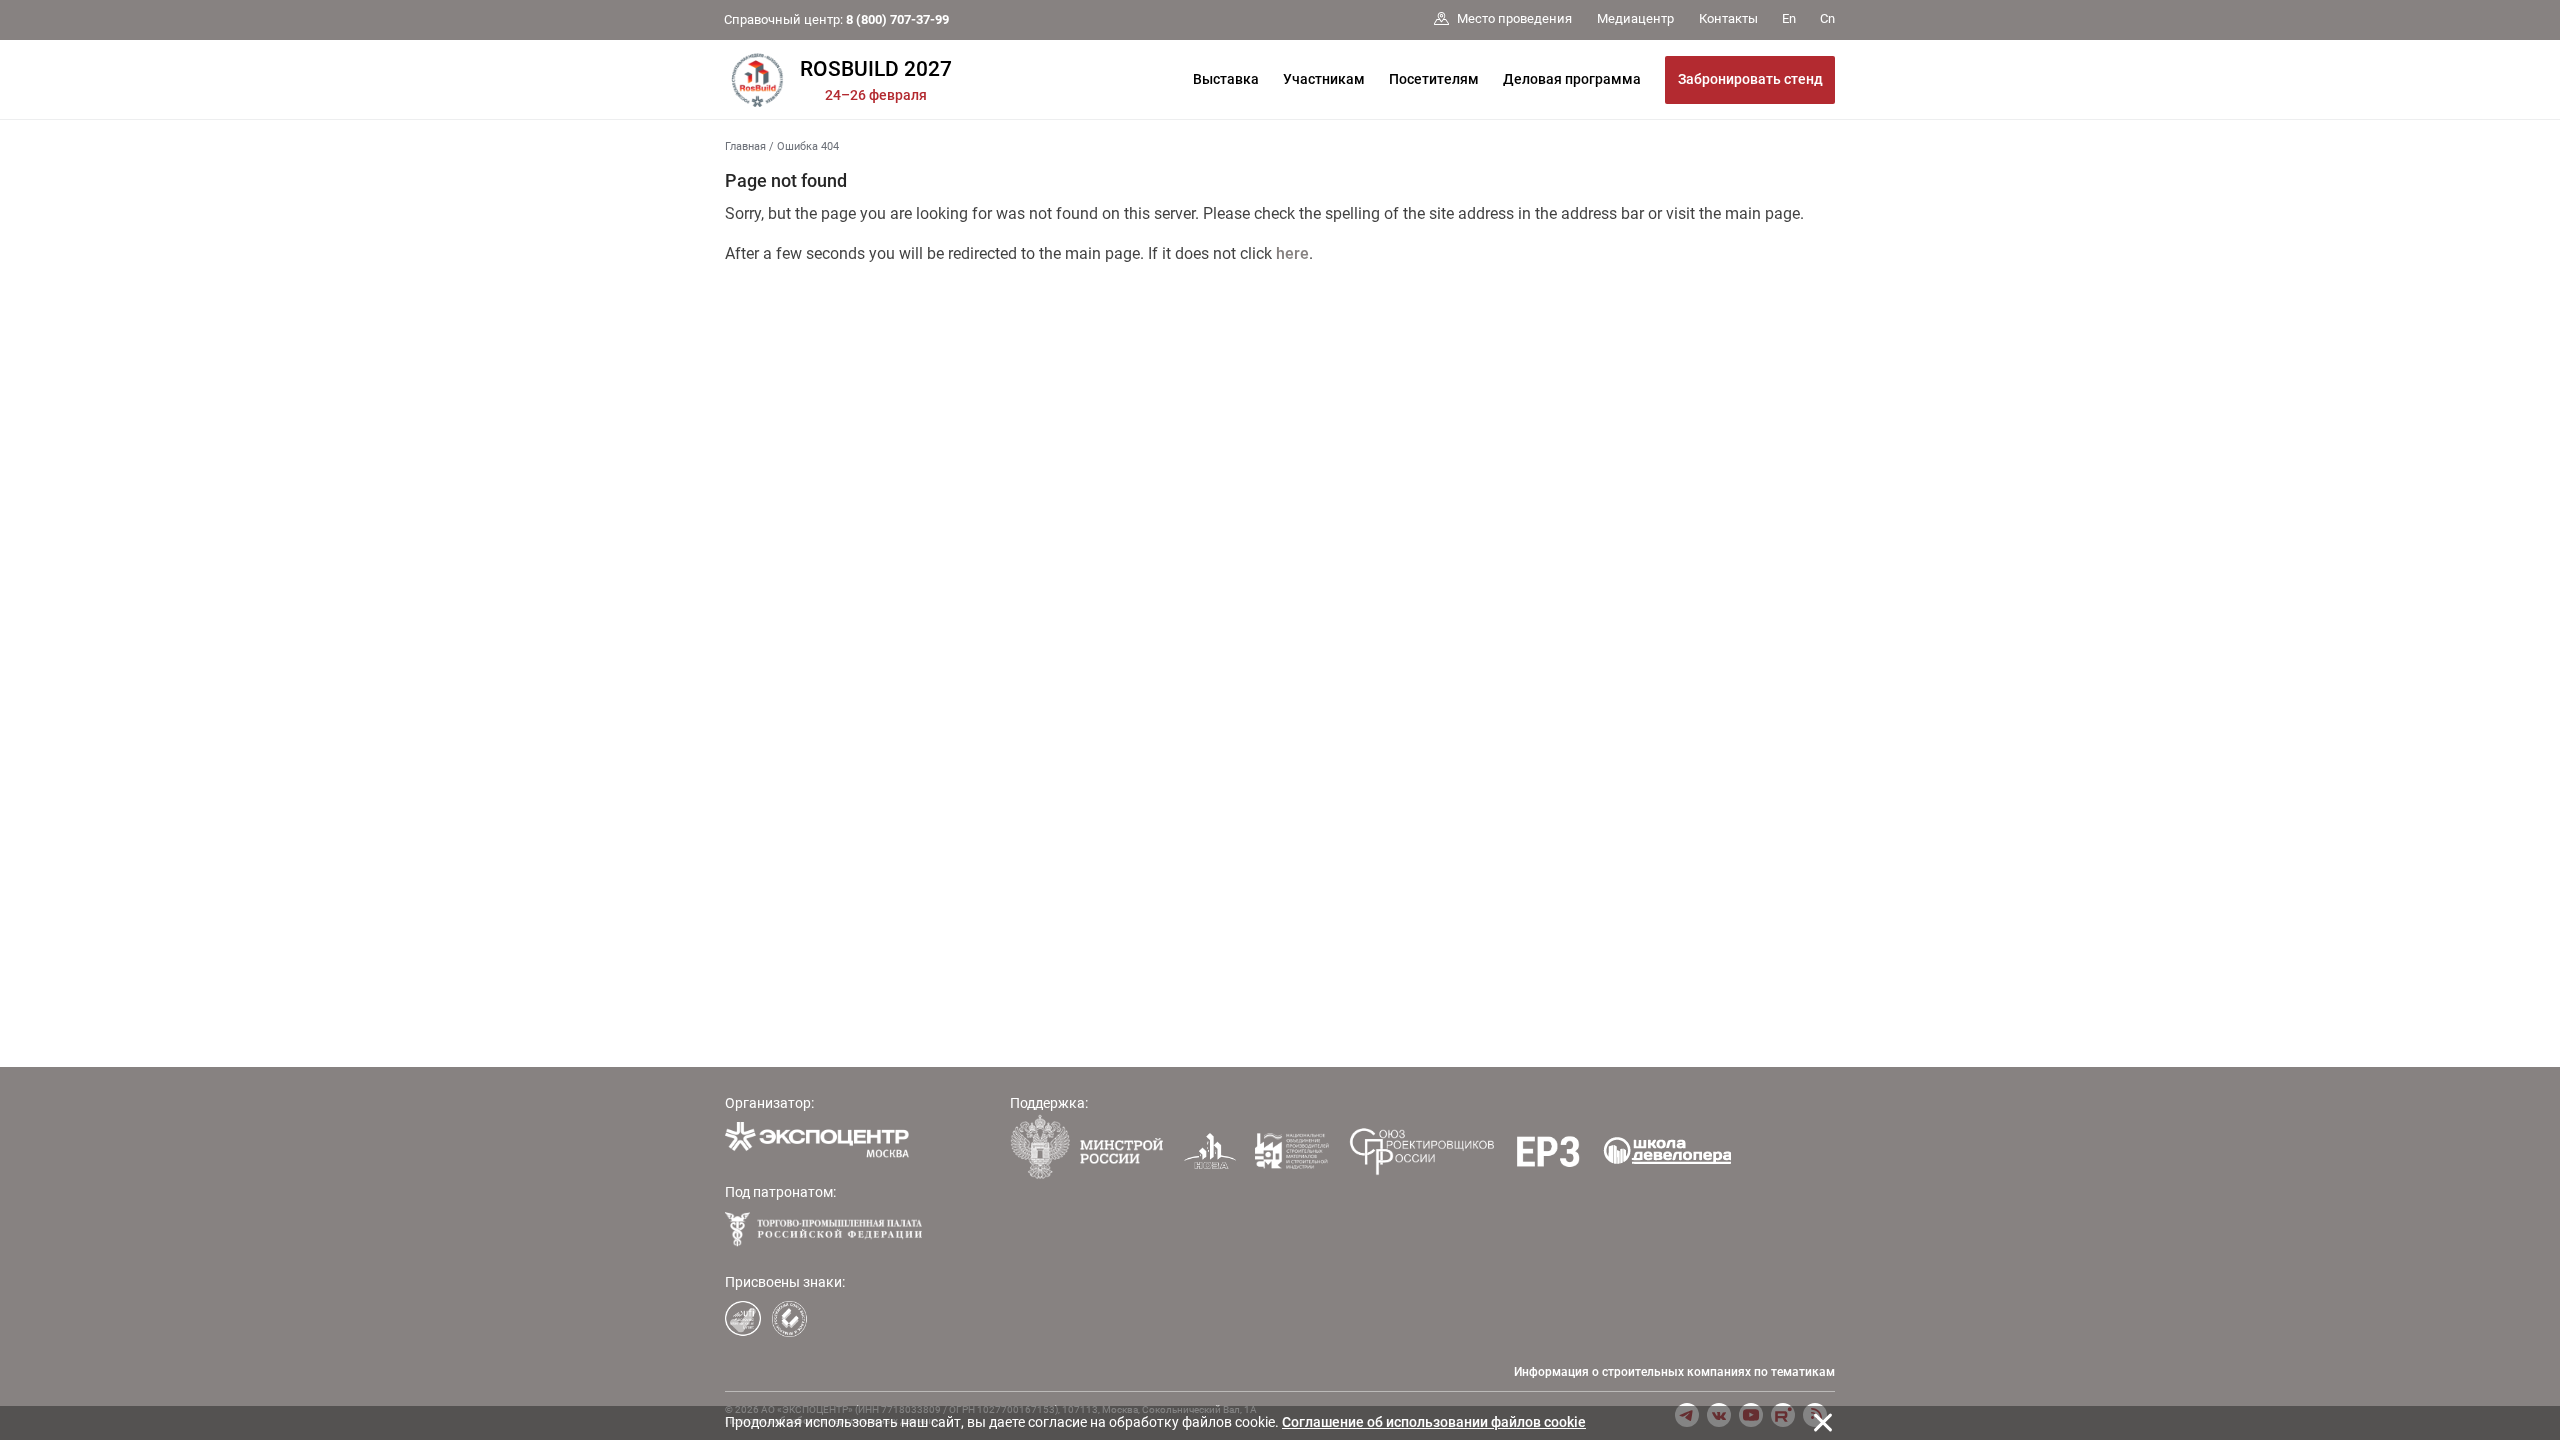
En (1789, 18)
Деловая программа (1572, 79)
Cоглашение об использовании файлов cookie (1434, 1422)
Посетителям (1434, 79)
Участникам (1324, 79)
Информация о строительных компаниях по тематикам (1674, 1372)
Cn (1827, 18)
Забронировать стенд (1750, 79)
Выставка (1226, 79)
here (1292, 253)
